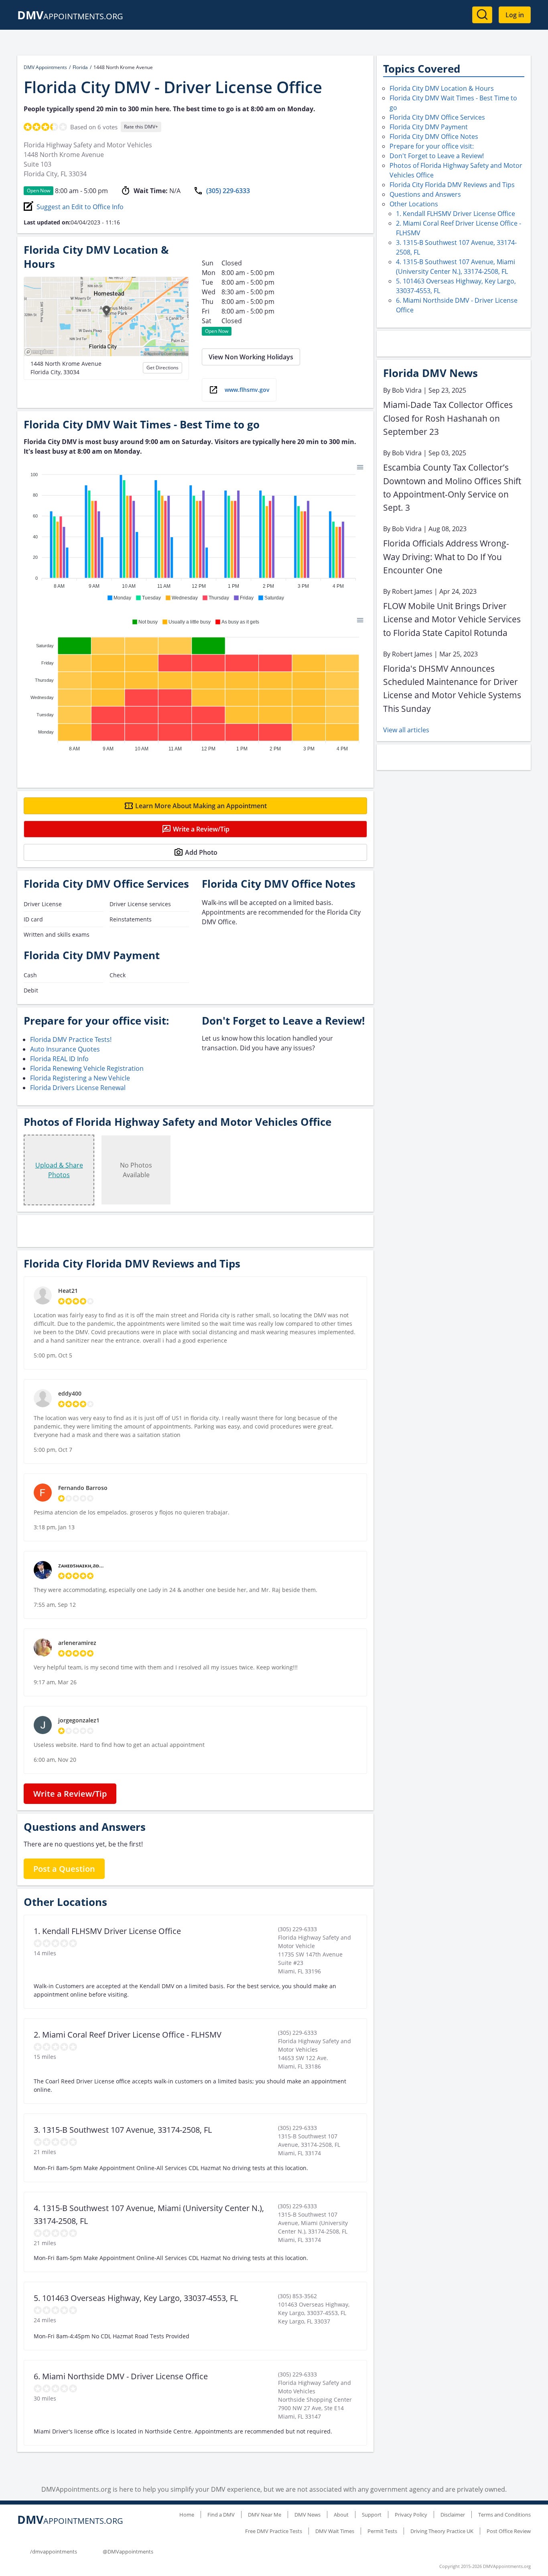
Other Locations (414, 204)
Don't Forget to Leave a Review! (437, 156)
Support (372, 2515)
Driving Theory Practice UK (442, 2531)
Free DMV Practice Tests (274, 2531)
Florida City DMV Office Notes (434, 137)
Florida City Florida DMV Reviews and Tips (452, 185)
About (341, 2515)
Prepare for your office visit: (432, 146)
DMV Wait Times (335, 2531)
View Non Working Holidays (251, 357)
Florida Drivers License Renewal (78, 1088)
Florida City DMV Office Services (437, 117)
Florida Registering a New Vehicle (80, 1078)
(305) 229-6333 (228, 191)
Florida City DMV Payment (429, 127)
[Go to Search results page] (482, 15)
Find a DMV (221, 2515)
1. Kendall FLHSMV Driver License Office (456, 214)
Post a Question (64, 1869)
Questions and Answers (425, 194)
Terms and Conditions (504, 2515)
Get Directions (162, 368)
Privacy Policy (411, 2515)
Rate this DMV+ (141, 127)
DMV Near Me (265, 2515)
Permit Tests (382, 2531)
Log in (515, 15)
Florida (80, 67)
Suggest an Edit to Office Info (80, 207)
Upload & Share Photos (59, 1170)
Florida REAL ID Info (59, 1059)
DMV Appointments (45, 67)
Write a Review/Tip (201, 829)
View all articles (406, 730)
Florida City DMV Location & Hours (442, 88)
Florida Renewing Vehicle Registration (87, 1068)
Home (187, 2515)
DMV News (307, 2515)
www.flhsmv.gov (247, 390)
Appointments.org (70, 16)
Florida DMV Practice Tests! (71, 1039)
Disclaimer (453, 2515)
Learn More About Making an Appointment (201, 806)
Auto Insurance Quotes (65, 1049)
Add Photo (201, 852)
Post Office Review (509, 2531)
